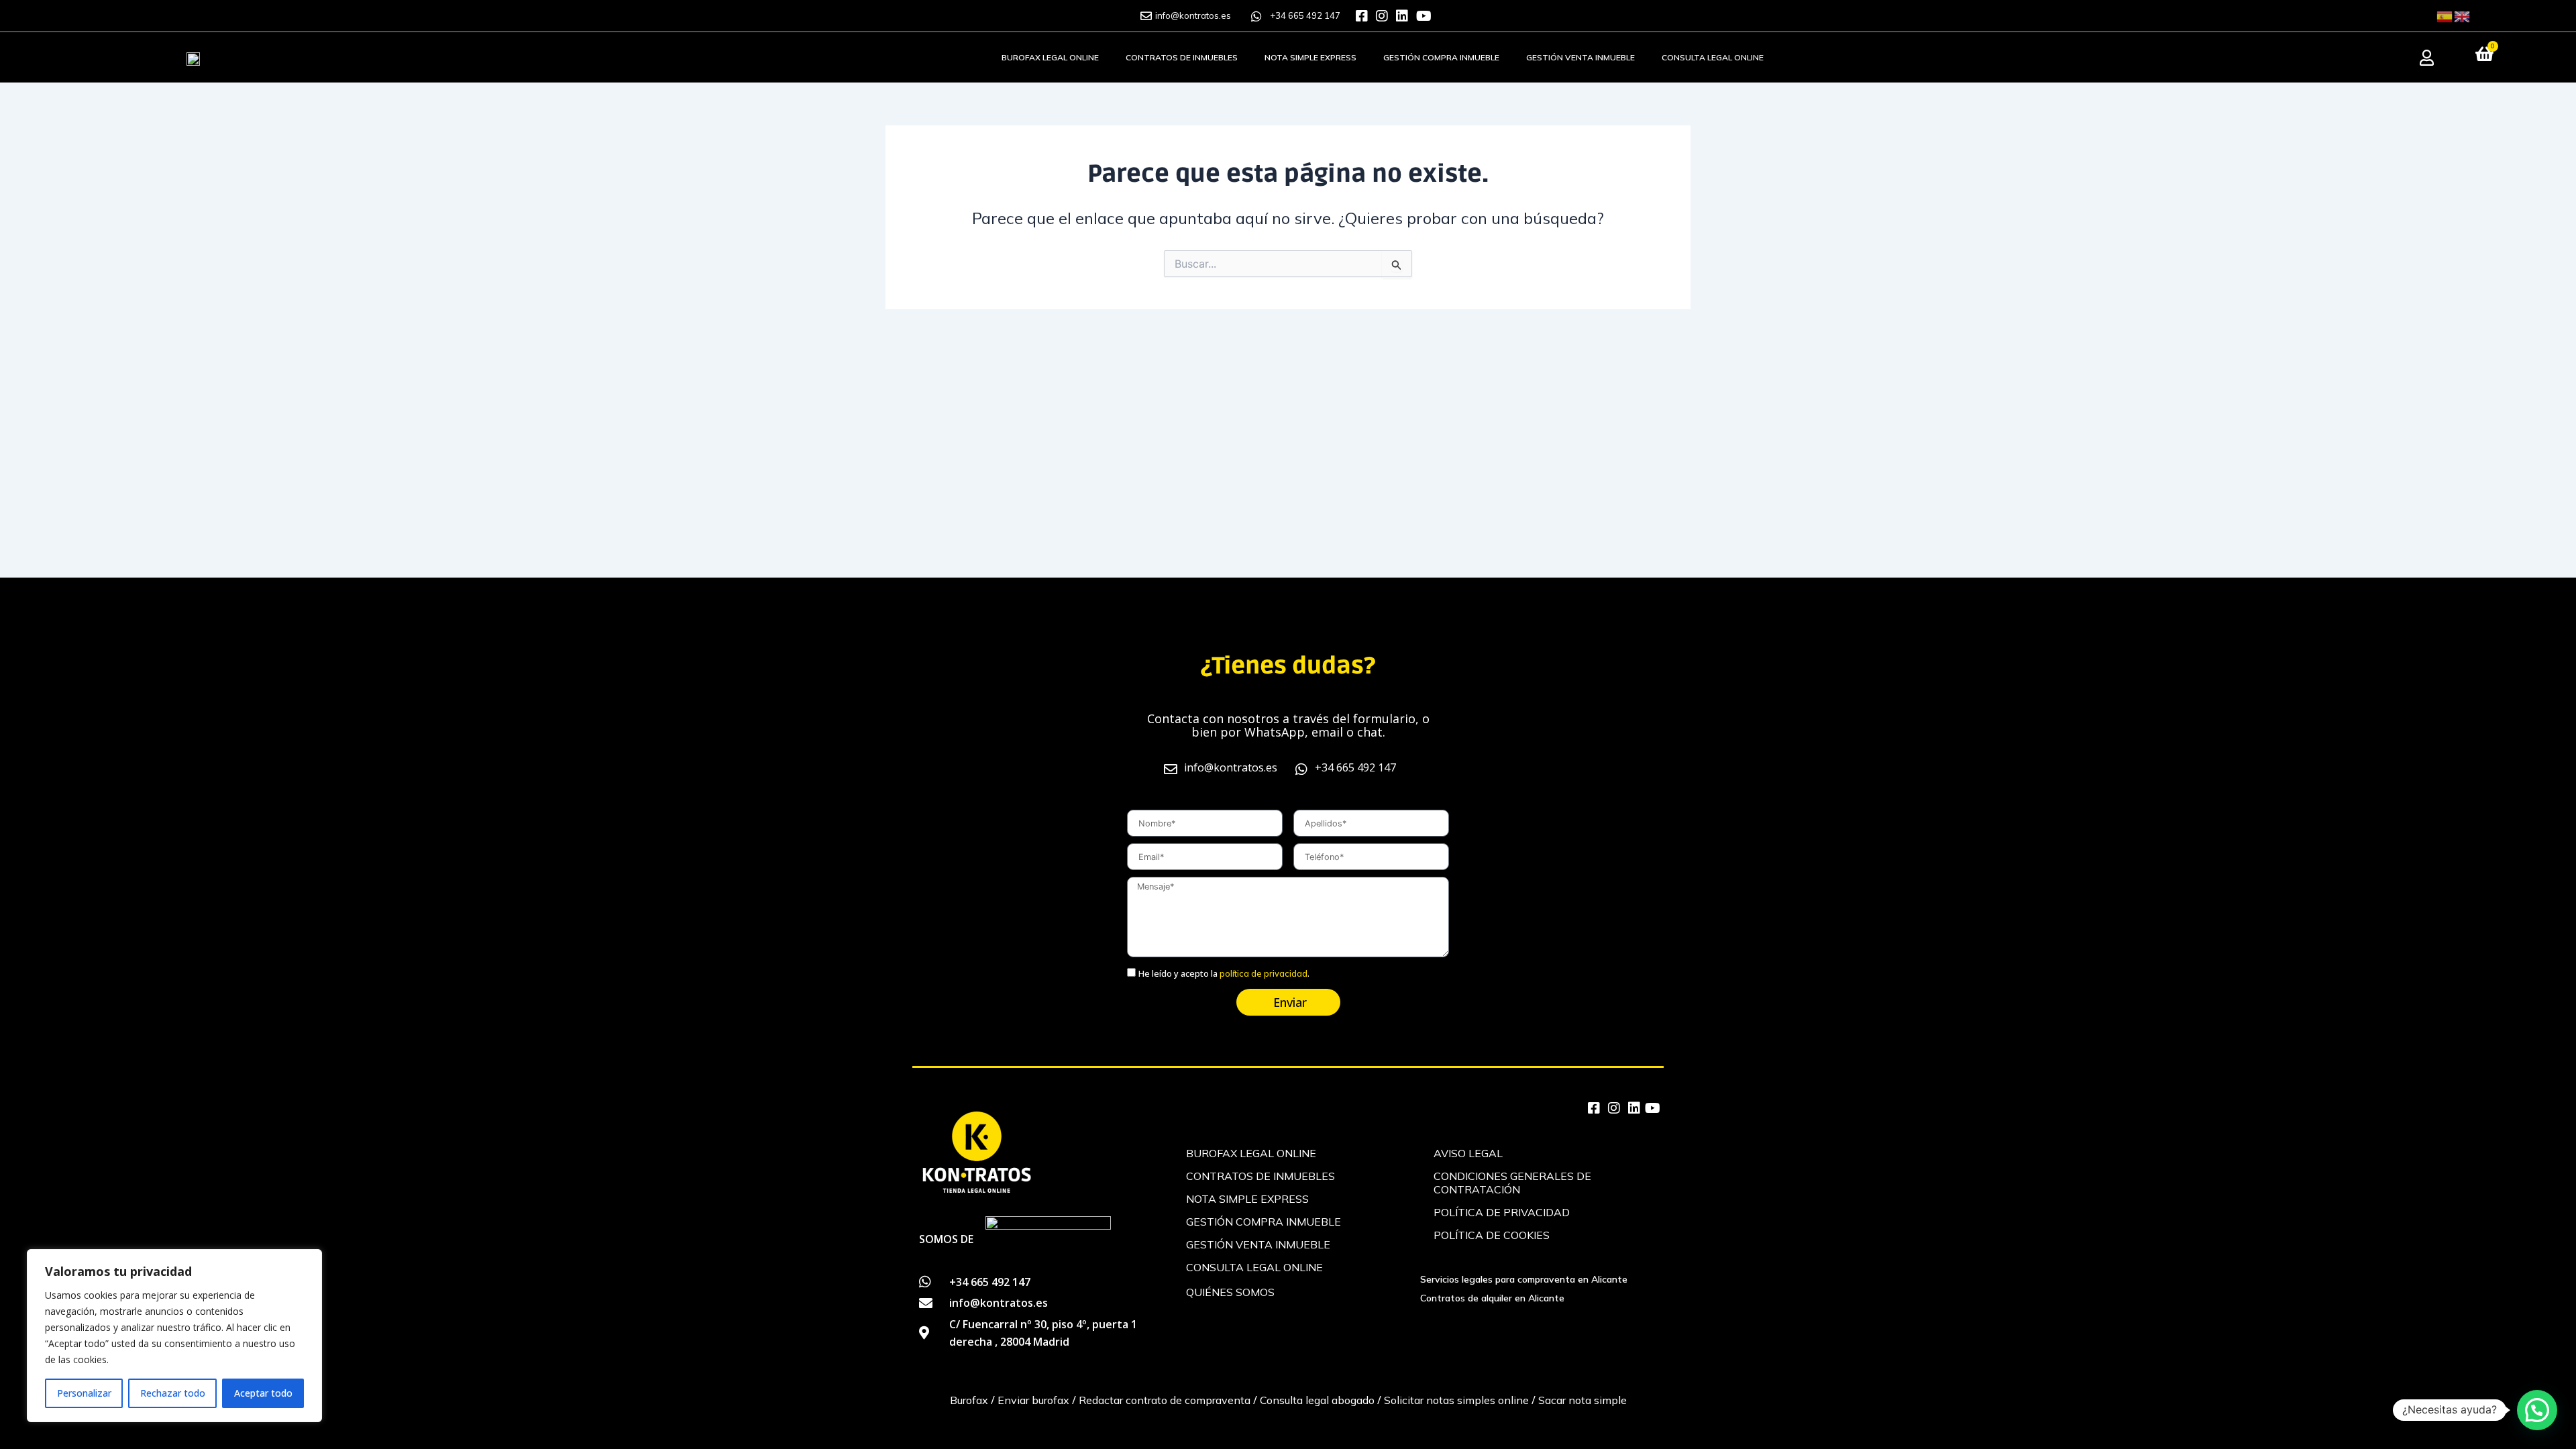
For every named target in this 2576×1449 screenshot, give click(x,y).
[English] (2463, 15)
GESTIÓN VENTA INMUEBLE (1580, 57)
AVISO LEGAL (1468, 1153)
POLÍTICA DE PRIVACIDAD (1502, 1212)
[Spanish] (2445, 15)
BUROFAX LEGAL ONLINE (1050, 57)
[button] (2537, 1410)
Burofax (969, 1400)
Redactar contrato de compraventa (1165, 1400)
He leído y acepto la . (1224, 973)
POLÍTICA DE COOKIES (1492, 1235)
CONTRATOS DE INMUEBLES (1182, 57)
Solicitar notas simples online (1456, 1400)
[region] (174, 1336)
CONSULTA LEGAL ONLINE (1713, 57)
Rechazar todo (173, 1393)
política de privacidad (1264, 973)
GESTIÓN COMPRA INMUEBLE (1441, 57)
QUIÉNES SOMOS (1230, 1292)
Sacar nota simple (1582, 1400)
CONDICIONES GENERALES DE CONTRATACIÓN (1512, 1183)
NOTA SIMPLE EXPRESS (1310, 57)
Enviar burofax (1032, 1400)
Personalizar (84, 1393)
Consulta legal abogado (1317, 1400)
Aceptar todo (263, 1393)
